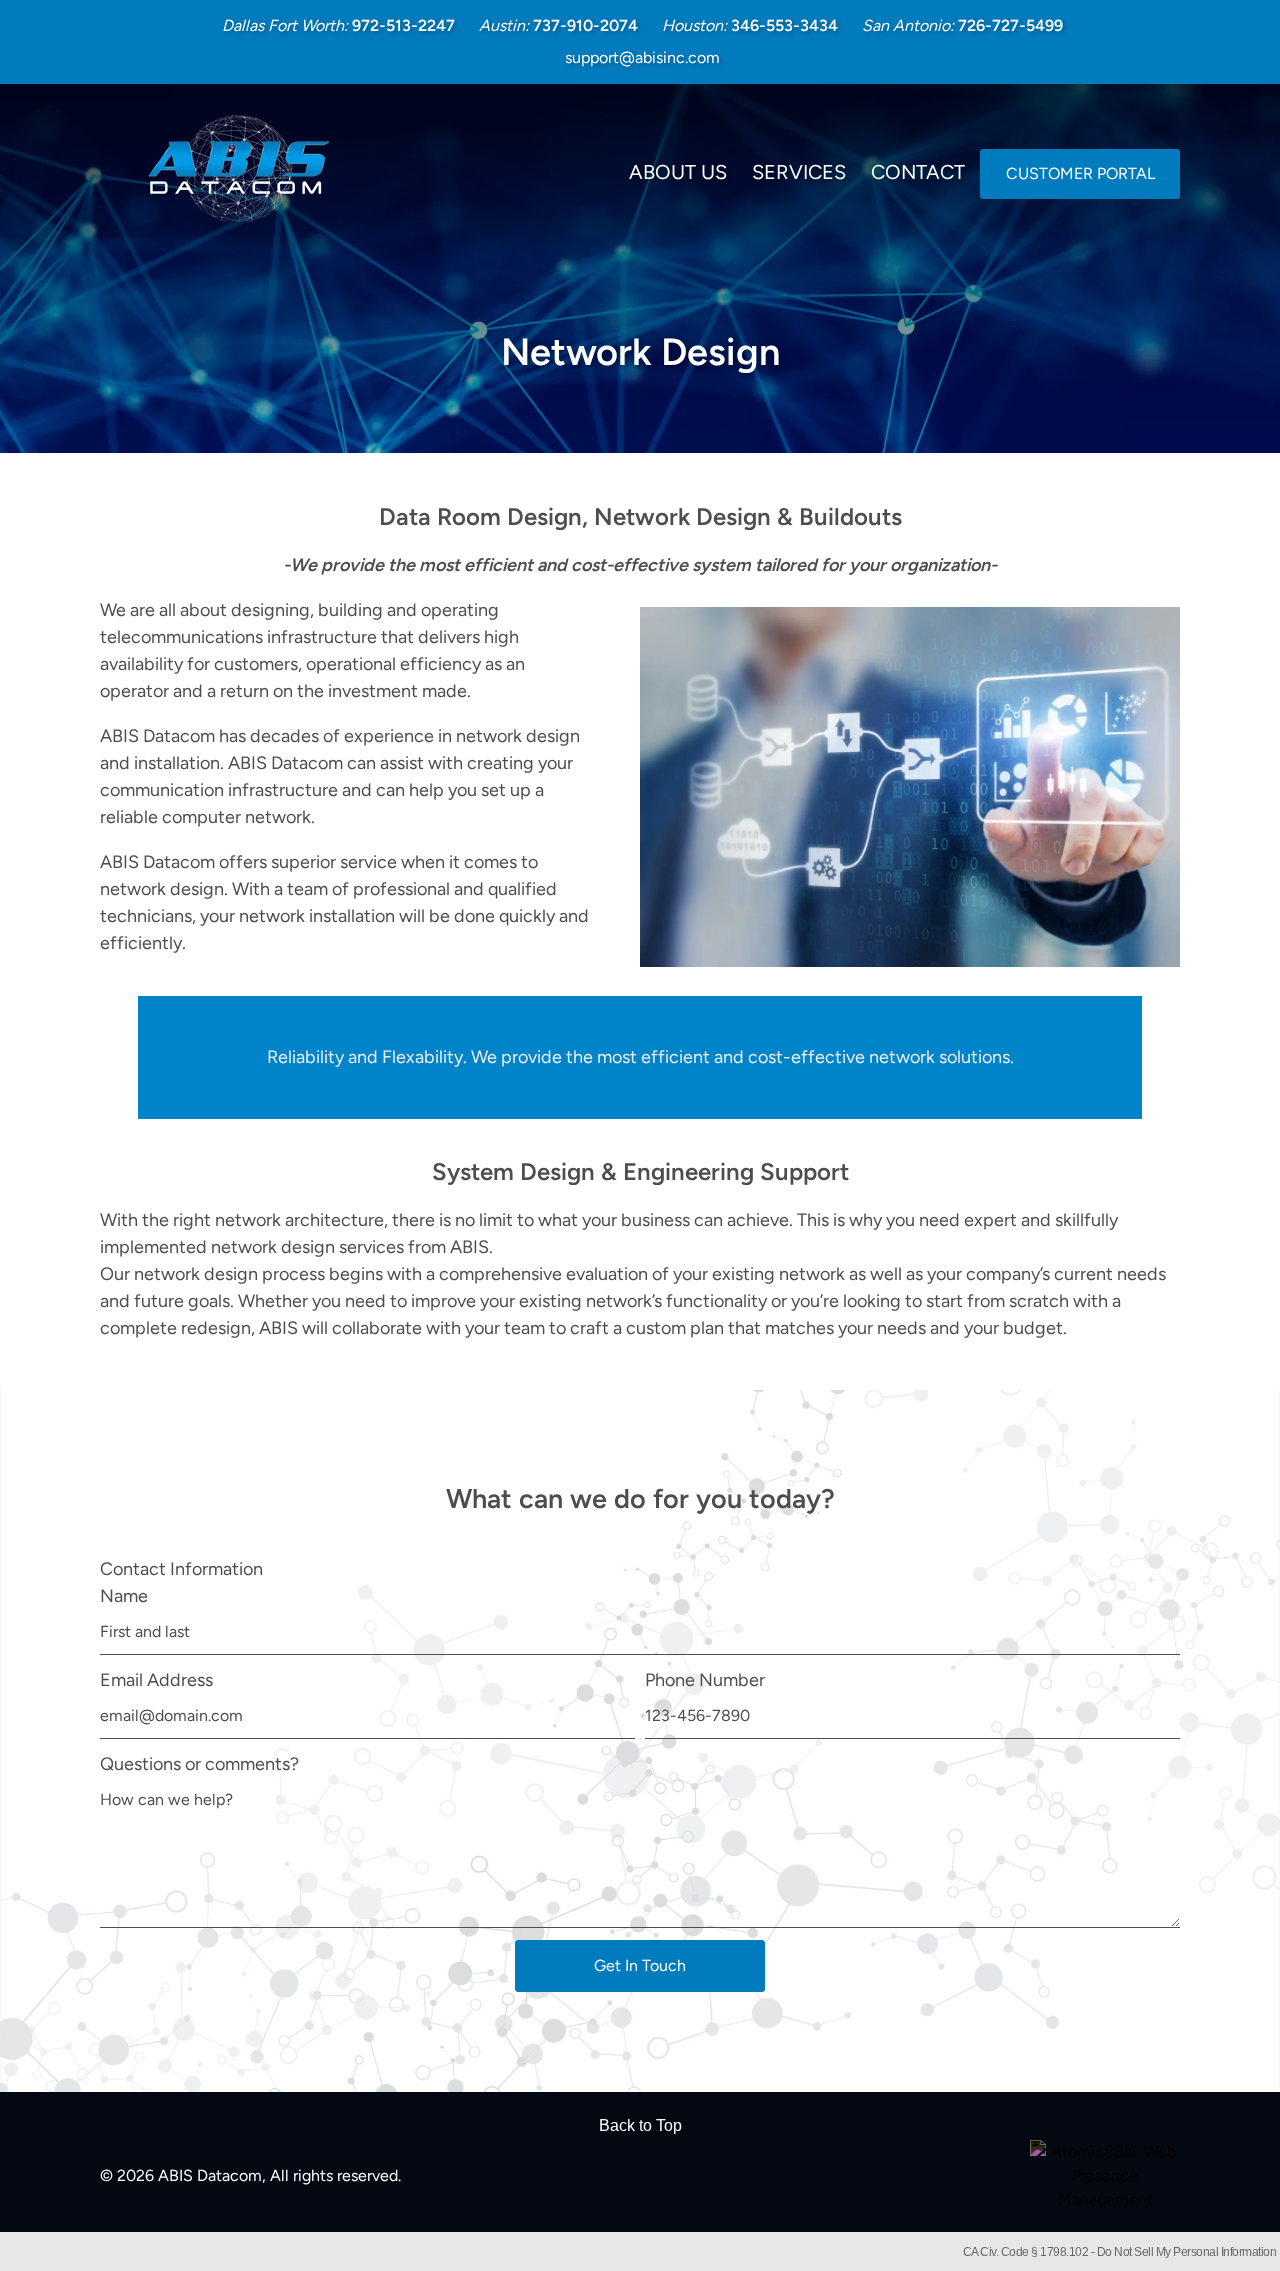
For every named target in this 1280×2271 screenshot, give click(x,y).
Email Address (156, 1680)
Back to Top (640, 2125)
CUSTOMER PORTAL (1080, 173)
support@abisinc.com (642, 57)
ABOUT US (678, 172)
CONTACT (918, 172)
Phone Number (705, 1680)
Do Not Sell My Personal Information (1187, 2252)
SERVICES (799, 172)
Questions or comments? (199, 1764)
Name (124, 1596)
